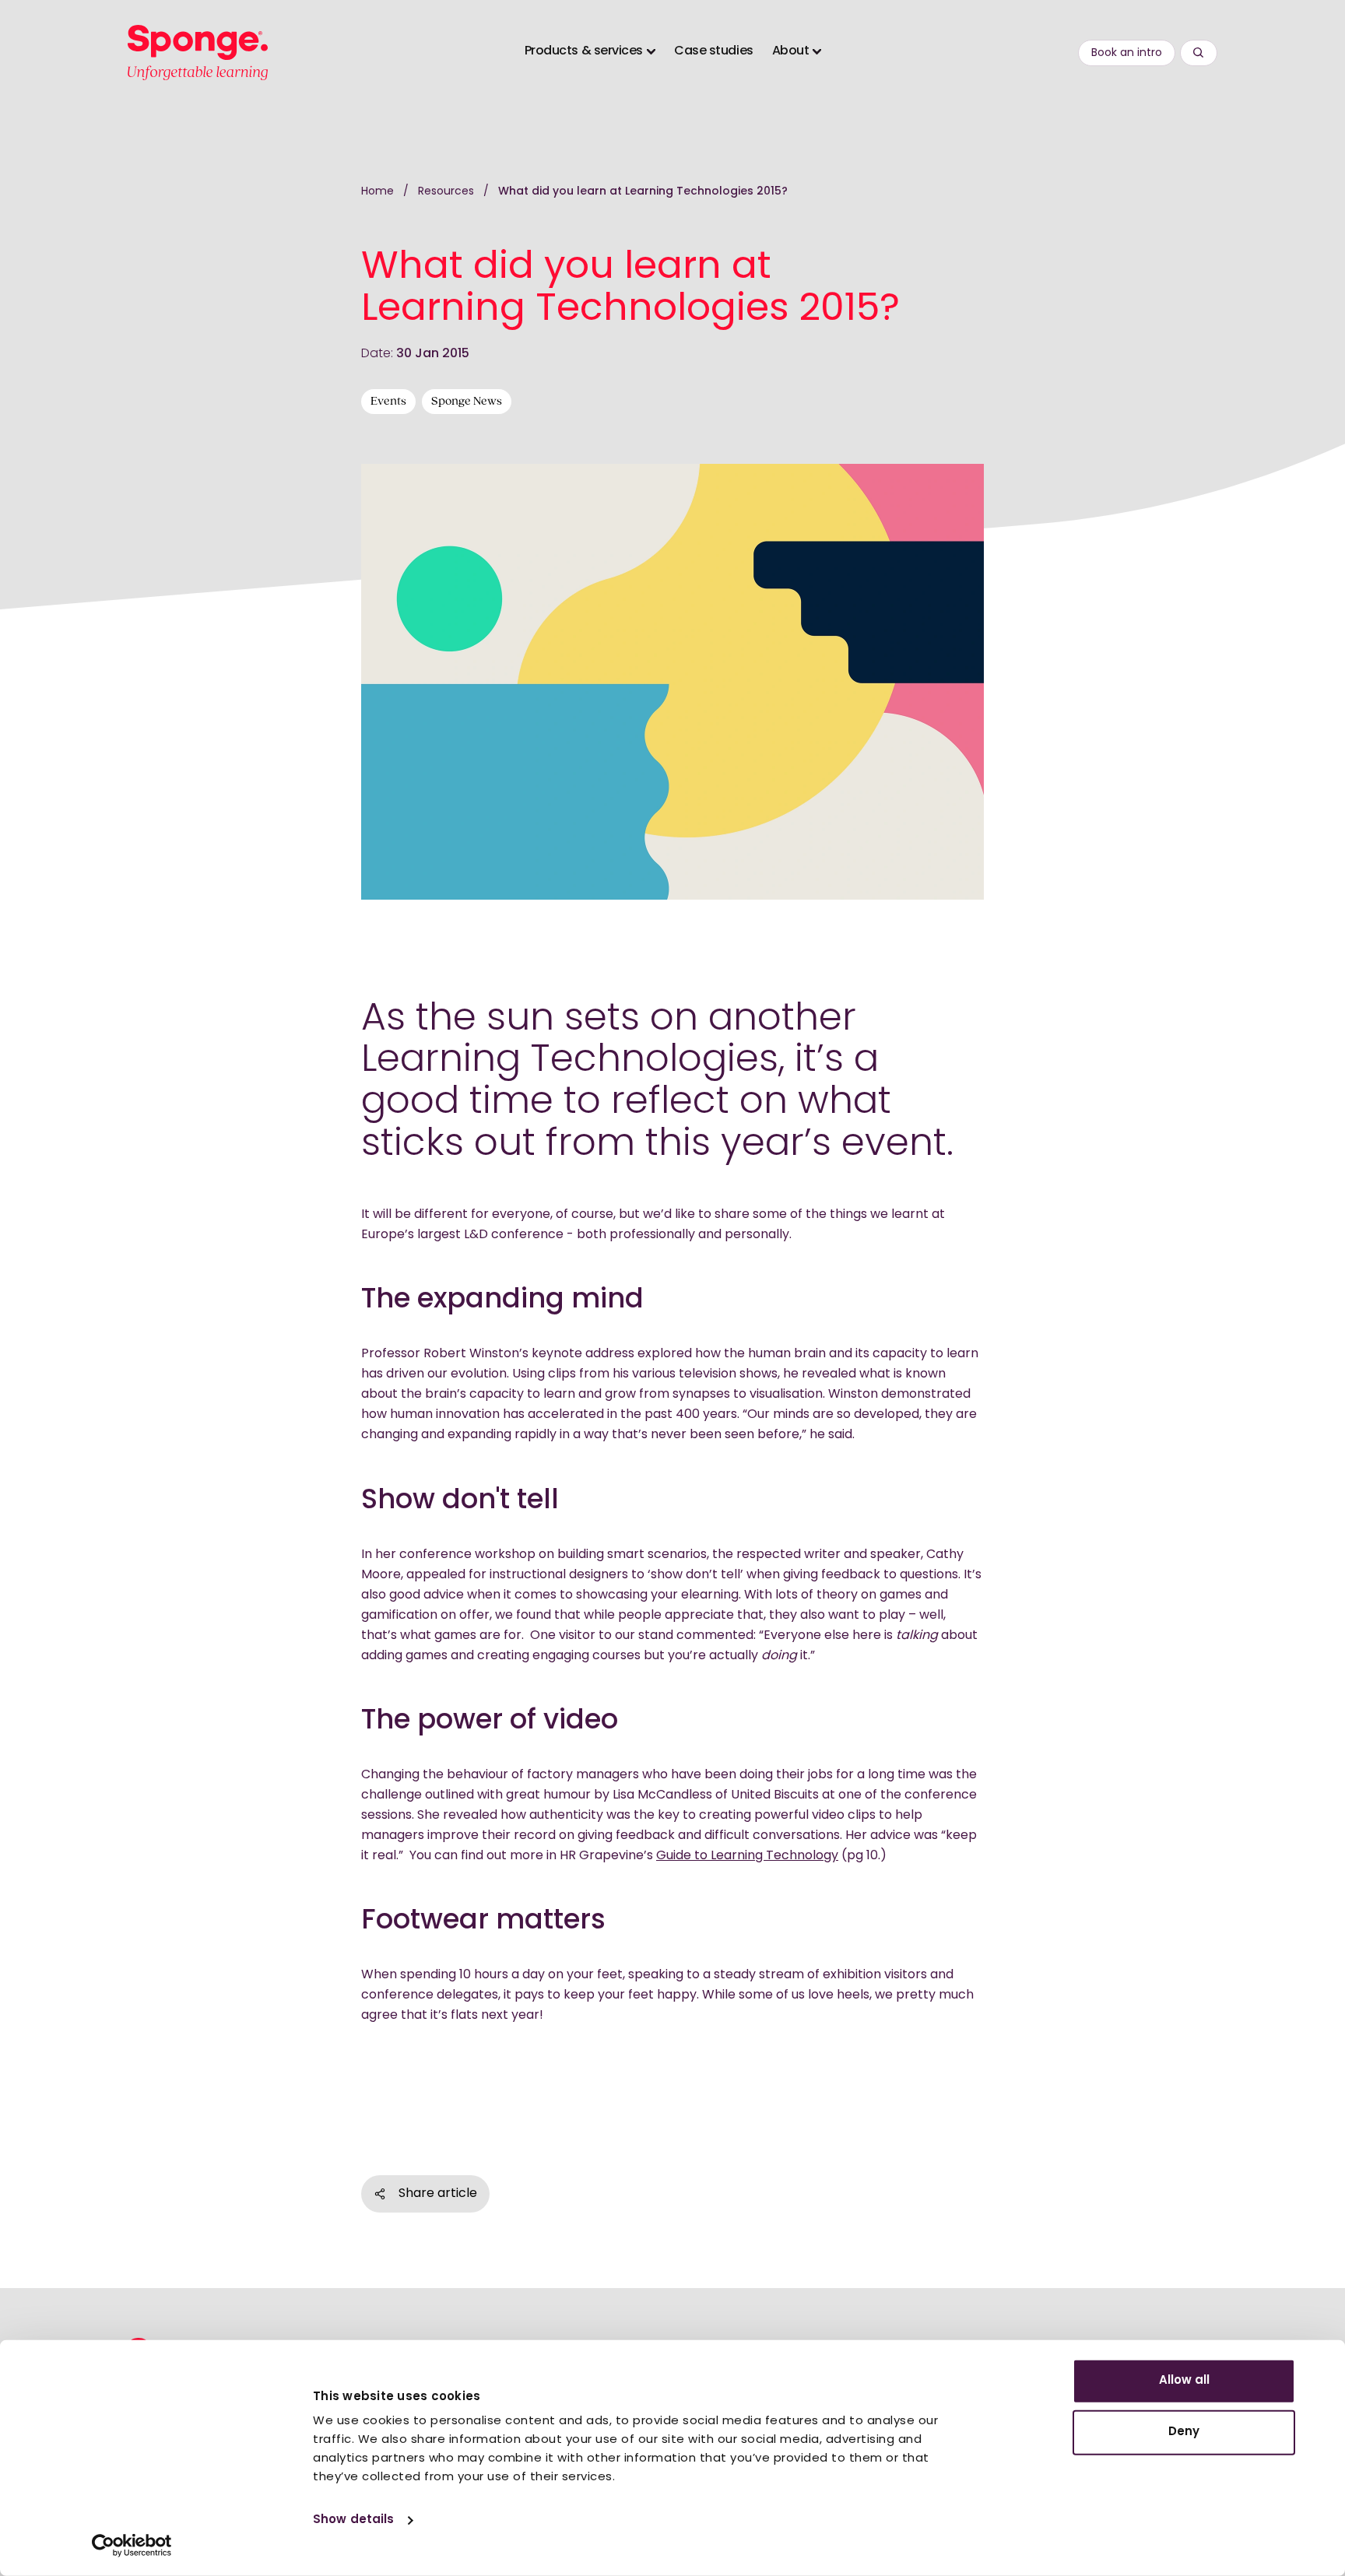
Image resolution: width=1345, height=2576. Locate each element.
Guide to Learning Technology (747, 1856)
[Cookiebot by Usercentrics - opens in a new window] (132, 2546)
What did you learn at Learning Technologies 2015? (643, 192)
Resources (448, 192)
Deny (1184, 2432)
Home (378, 192)
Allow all (1184, 2381)
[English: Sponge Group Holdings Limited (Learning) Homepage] (198, 53)
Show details (353, 2520)
